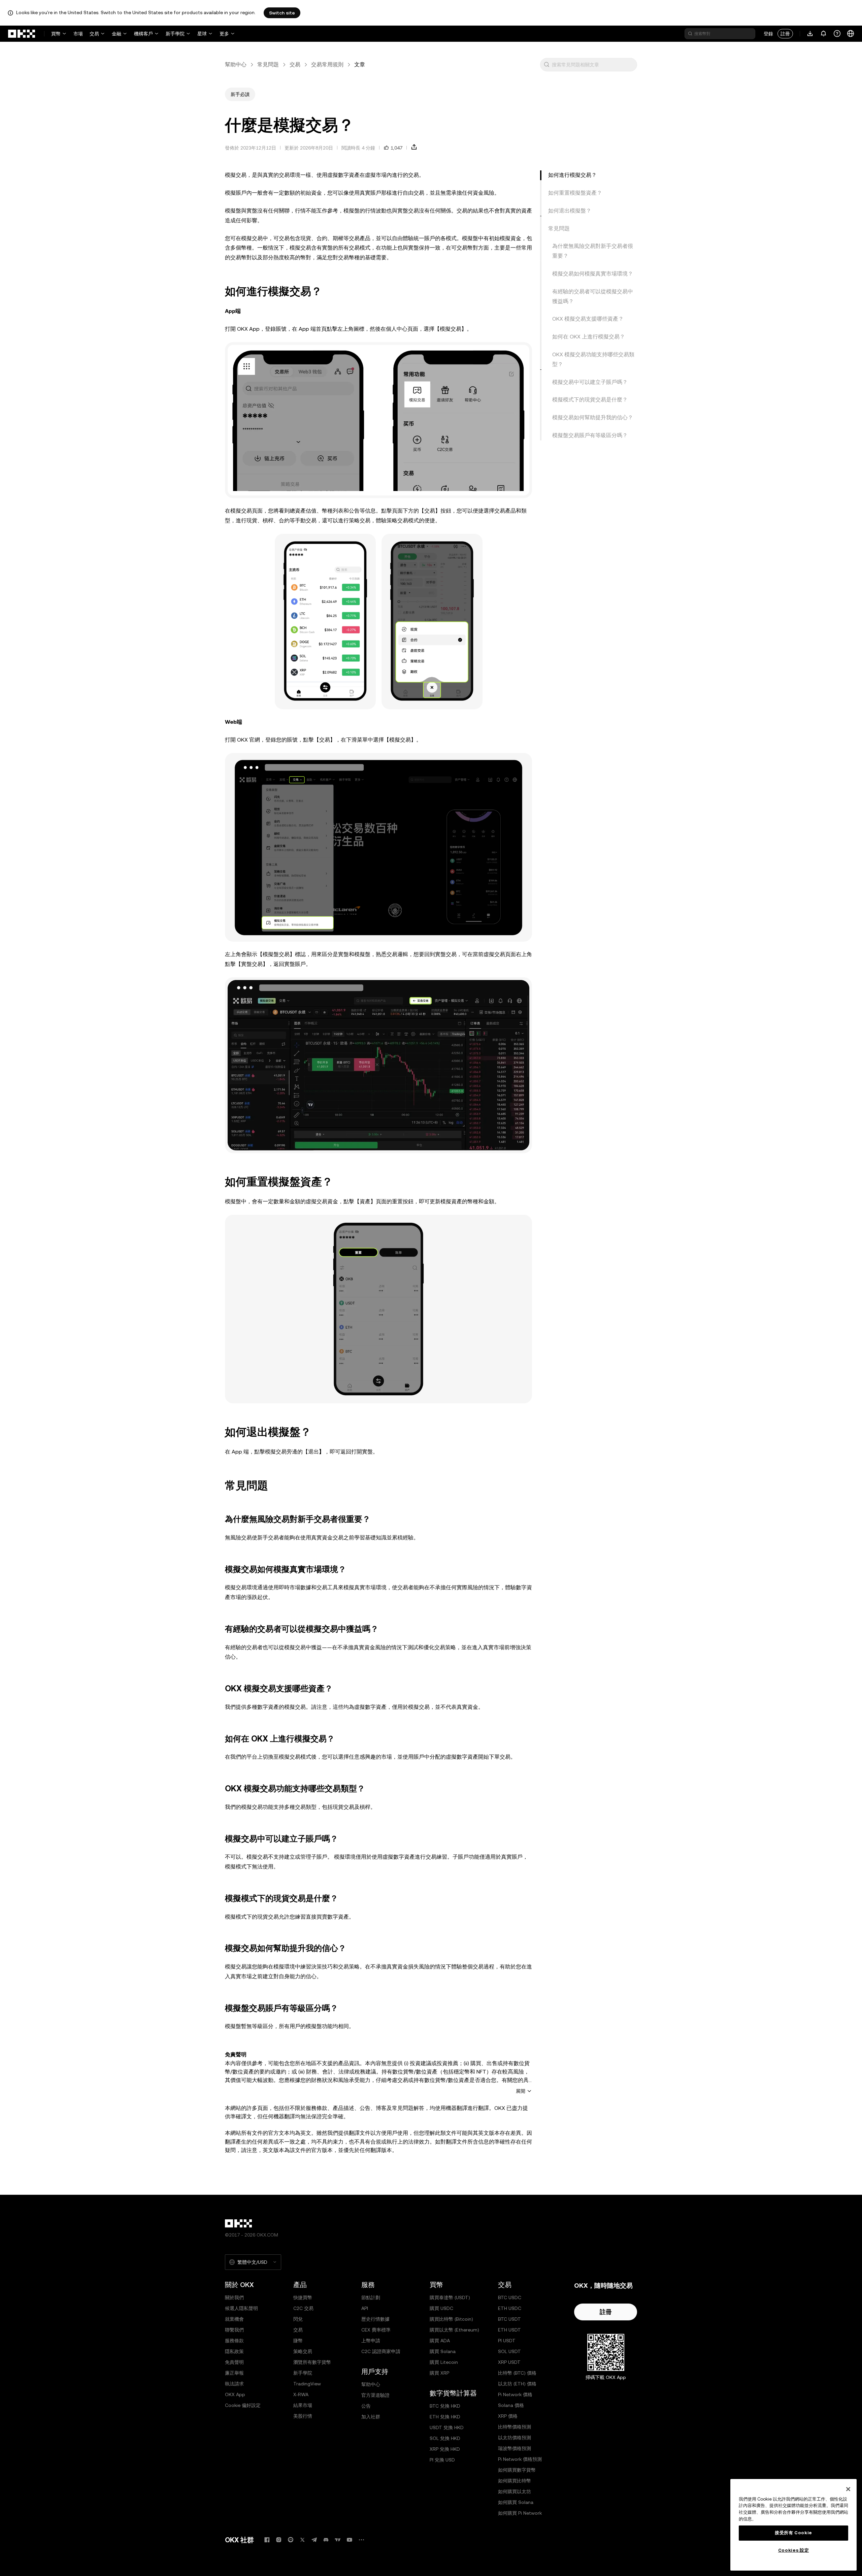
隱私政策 (234, 2351)
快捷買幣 (303, 2297)
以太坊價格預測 (515, 2438)
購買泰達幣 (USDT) (450, 2297)
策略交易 (303, 2351)
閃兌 (298, 2319)
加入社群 (371, 2417)
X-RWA (301, 2394)
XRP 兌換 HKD (445, 2449)
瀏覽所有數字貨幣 (312, 2362)
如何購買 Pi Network (520, 2513)
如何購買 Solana (516, 2502)
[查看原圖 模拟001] (378, 420)
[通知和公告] (824, 34)
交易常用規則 (327, 64)
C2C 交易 (303, 2308)
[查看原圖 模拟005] (378, 1065)
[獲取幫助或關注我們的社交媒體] (837, 34)
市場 (78, 34)
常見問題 (268, 64)
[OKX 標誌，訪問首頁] (22, 34)
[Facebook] (267, 2540)
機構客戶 (143, 34)
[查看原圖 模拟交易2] (432, 622)
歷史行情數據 (375, 2319)
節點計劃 (371, 2297)
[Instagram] (279, 2540)
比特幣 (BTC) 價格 (517, 2373)
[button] (546, 65)
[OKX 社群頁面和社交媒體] (361, 2540)
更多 (224, 34)
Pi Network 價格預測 (520, 2459)
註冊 (785, 34)
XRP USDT (509, 2362)
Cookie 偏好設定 (243, 2405)
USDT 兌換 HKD (447, 2427)
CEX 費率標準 (376, 2330)
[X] (302, 2540)
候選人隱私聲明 (241, 2308)
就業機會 (234, 2319)
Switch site (282, 13)
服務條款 (234, 2341)
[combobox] (593, 65)
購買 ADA (440, 2341)
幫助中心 (236, 64)
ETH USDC (510, 2308)
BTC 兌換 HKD (445, 2406)
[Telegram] (314, 2540)
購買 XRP (439, 2373)
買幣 (56, 34)
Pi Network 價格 (515, 2394)
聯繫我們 (234, 2330)
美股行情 (303, 2416)
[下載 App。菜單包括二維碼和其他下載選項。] (810, 34)
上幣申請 (371, 2341)
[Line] (291, 2540)
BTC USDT (509, 2319)
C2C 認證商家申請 (381, 2351)
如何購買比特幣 (515, 2481)
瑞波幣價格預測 (515, 2448)
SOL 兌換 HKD (445, 2438)
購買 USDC (441, 2308)
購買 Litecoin (444, 2362)
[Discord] (326, 2540)
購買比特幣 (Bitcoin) (451, 2319)
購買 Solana (443, 2351)
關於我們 (234, 2297)
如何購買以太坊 (515, 2491)
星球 (202, 34)
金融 (117, 34)
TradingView (307, 2384)
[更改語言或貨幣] (851, 34)
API (365, 2308)
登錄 (768, 34)
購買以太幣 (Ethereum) (454, 2330)
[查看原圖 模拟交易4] (378, 847)
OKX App (235, 2394)
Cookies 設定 (794, 2550)
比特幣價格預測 (515, 2427)
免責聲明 (234, 2362)
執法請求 (234, 2384)
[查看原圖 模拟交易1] (325, 622)
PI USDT (507, 2341)
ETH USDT (509, 2330)
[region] (793, 2525)
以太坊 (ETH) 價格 (517, 2384)
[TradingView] (338, 2540)
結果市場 (303, 2405)
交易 (94, 34)
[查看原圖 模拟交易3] (378, 1309)
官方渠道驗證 (375, 2395)
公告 (366, 2406)
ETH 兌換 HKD (445, 2417)
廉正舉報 (234, 2373)
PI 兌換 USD (442, 2460)
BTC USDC (510, 2297)
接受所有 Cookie (793, 2533)
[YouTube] (350, 2540)
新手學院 (175, 34)
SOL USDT (509, 2351)
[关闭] (848, 2489)
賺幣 (298, 2341)
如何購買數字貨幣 (517, 2470)
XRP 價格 (508, 2416)
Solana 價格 (511, 2405)
